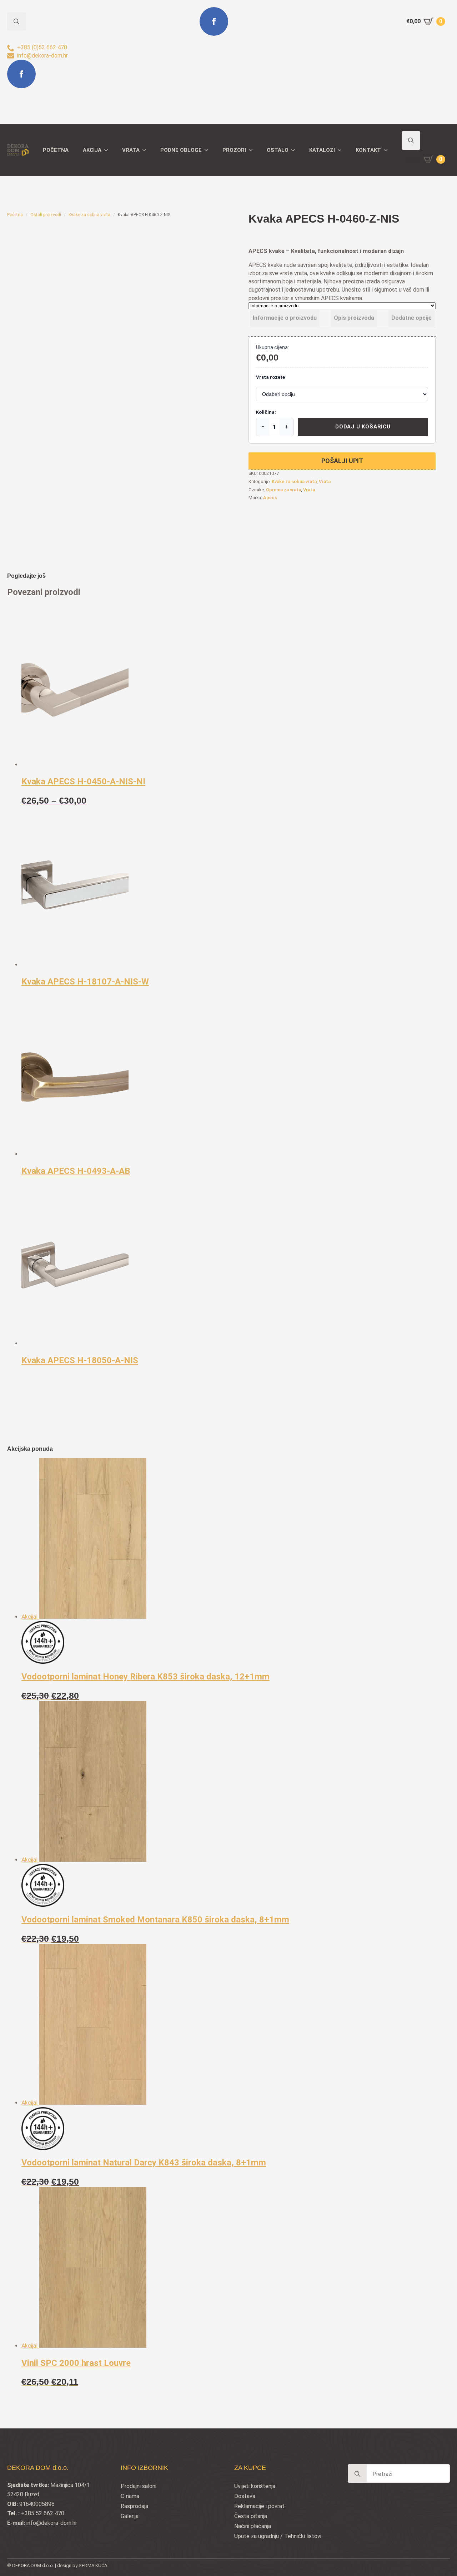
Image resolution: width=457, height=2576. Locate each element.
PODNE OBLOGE (181, 150)
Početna (15, 215)
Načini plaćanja (253, 2526)
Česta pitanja (251, 2516)
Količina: (266, 412)
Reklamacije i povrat (259, 2506)
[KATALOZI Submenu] (342, 150)
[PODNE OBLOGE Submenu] (209, 150)
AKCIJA (92, 150)
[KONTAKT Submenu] (388, 150)
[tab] (285, 318)
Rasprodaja (134, 2506)
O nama (130, 2496)
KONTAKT (368, 150)
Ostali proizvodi (46, 215)
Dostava (245, 2496)
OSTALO (278, 150)
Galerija (130, 2516)
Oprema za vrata (283, 490)
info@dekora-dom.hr (52, 2523)
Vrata (325, 482)
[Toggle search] (411, 140)
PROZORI (234, 150)
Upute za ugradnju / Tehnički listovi (278, 2536)
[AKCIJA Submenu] (108, 150)
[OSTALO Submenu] (295, 150)
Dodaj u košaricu (363, 427)
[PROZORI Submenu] (253, 150)
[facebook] (21, 74)
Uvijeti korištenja (255, 2486)
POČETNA (56, 150)
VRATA (131, 150)
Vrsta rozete (270, 377)
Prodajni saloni (139, 2486)
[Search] (357, 2474)
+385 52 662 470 (43, 2513)
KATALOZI (322, 150)
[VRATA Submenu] (146, 150)
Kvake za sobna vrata (89, 215)
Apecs (270, 498)
